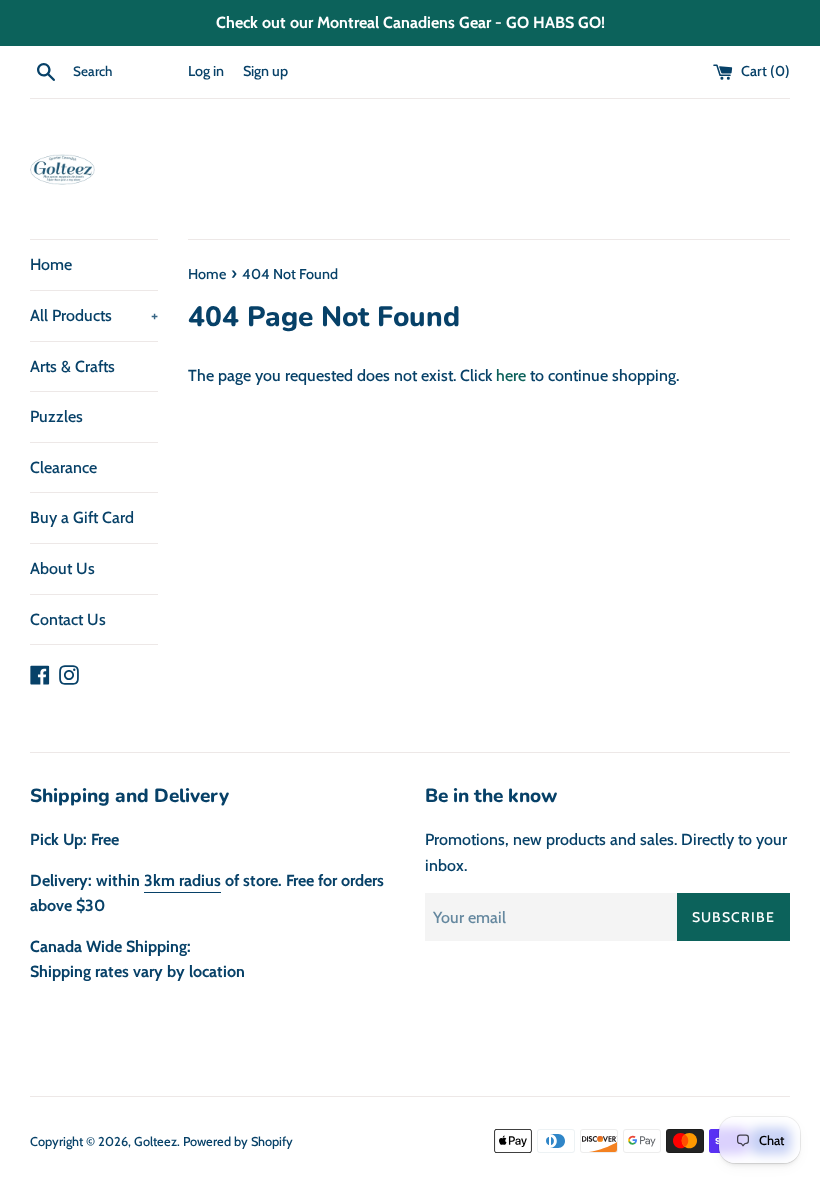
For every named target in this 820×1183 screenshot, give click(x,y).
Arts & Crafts (72, 366)
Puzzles (56, 416)
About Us (62, 568)
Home (51, 264)
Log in (206, 71)
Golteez (155, 1141)
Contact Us (68, 619)
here (511, 375)
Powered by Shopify (238, 1141)
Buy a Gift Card (82, 517)
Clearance (63, 467)
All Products (94, 315)
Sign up (265, 71)
